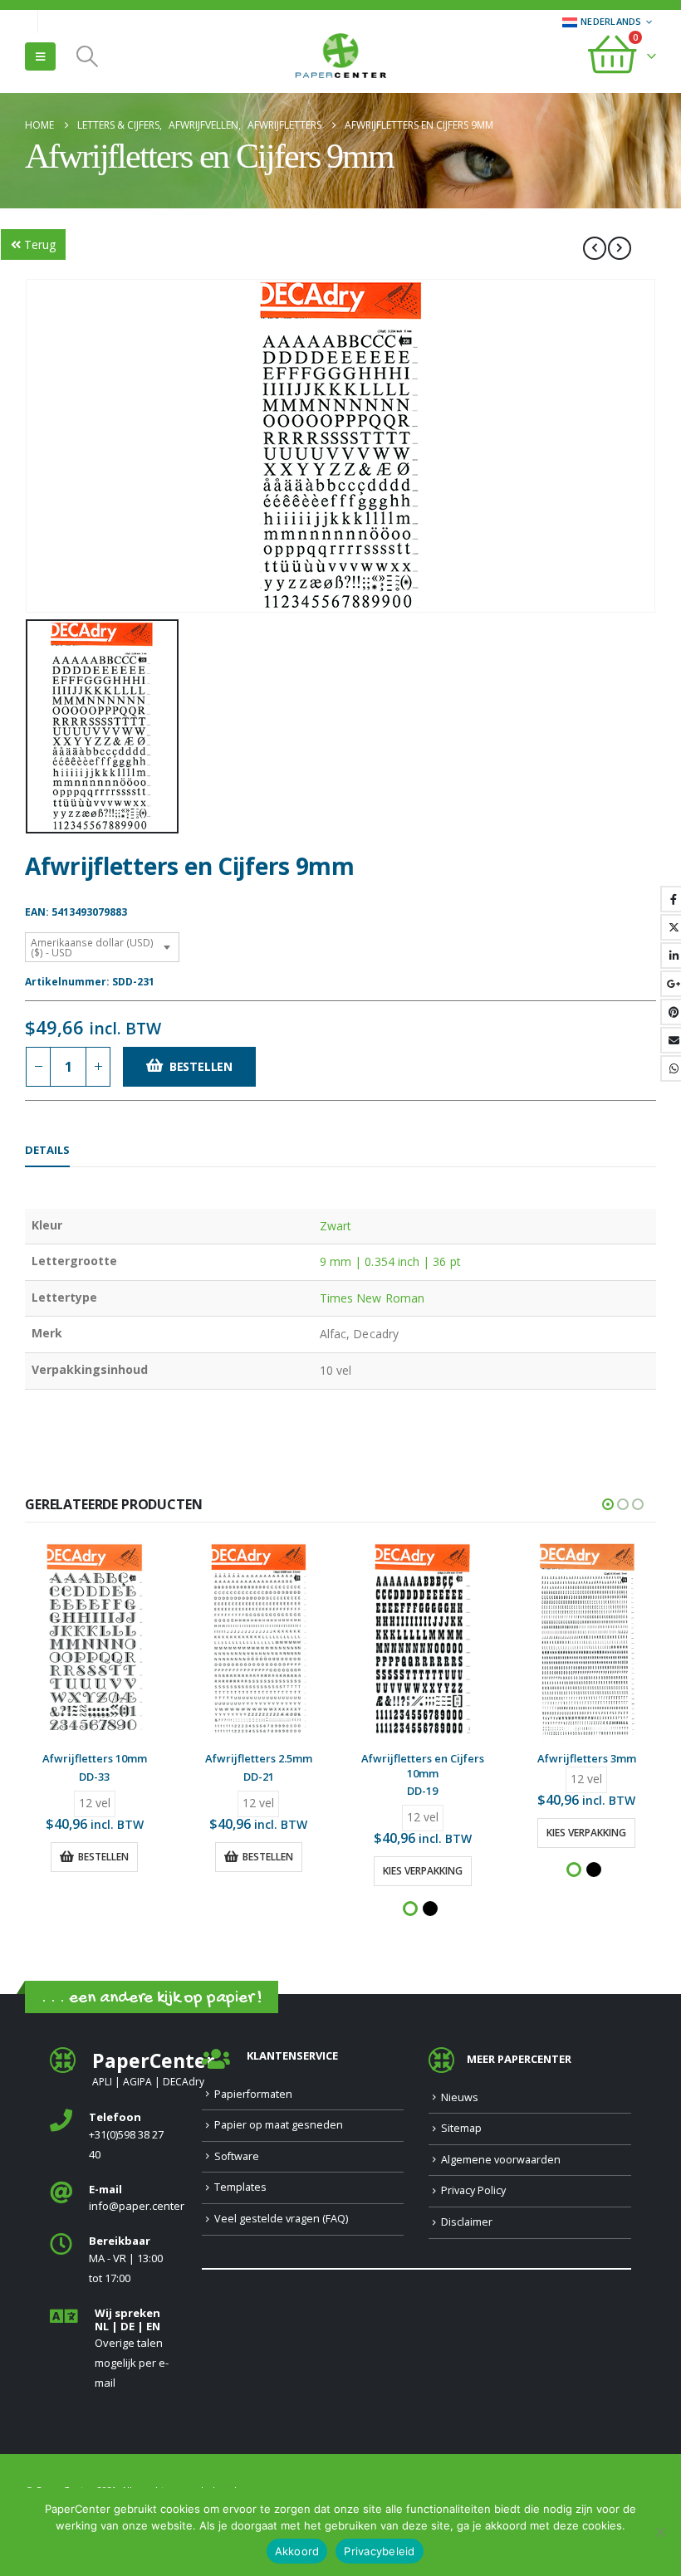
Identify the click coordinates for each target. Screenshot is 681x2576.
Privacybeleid (379, 2551)
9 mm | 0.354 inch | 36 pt (390, 1261)
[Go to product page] (95, 1641)
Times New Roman (372, 1298)
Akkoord (297, 2551)
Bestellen (201, 1066)
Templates (240, 2187)
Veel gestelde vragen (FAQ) (281, 2219)
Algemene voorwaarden (501, 2160)
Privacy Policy (473, 2190)
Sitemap (461, 2128)
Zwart (336, 1226)
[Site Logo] (340, 57)
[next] (620, 248)
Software (237, 2156)
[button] (40, 56)
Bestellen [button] (103, 1857)
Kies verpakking (423, 1871)
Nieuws (460, 2097)
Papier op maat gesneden (279, 2125)
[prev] (595, 248)
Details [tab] (47, 1150)
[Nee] (660, 2532)
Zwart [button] (430, 1909)
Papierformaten (253, 2094)
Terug (40, 244)
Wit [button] (410, 1909)
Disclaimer (467, 2222)
